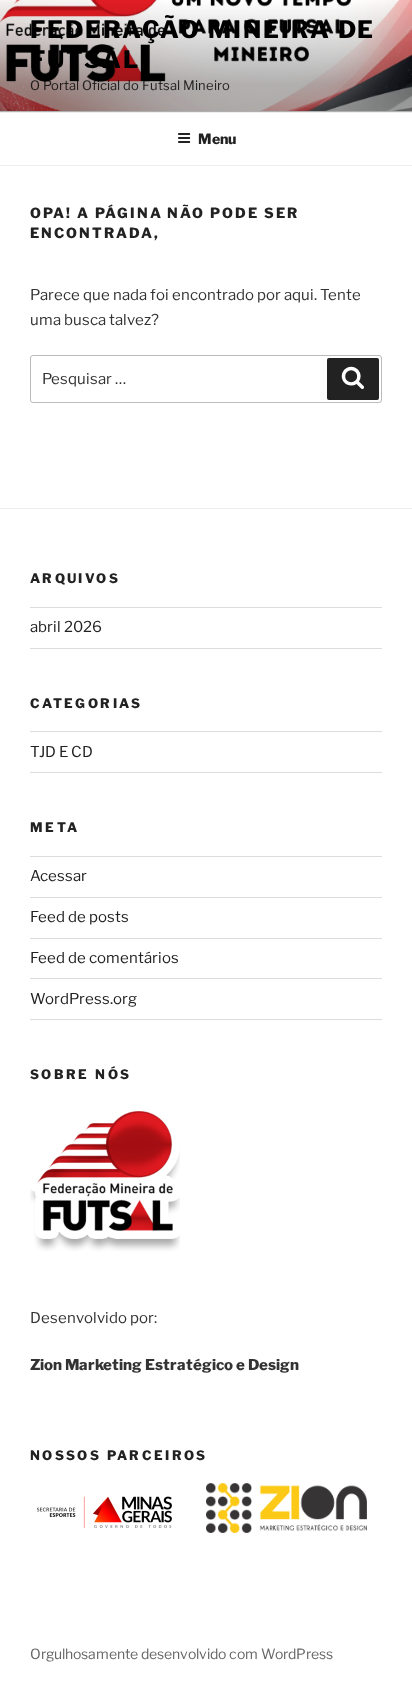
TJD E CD (61, 752)
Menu (217, 138)
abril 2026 (66, 627)
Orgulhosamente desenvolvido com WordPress (181, 1653)
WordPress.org (83, 999)
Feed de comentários (104, 958)
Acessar (58, 876)
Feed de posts (79, 917)
